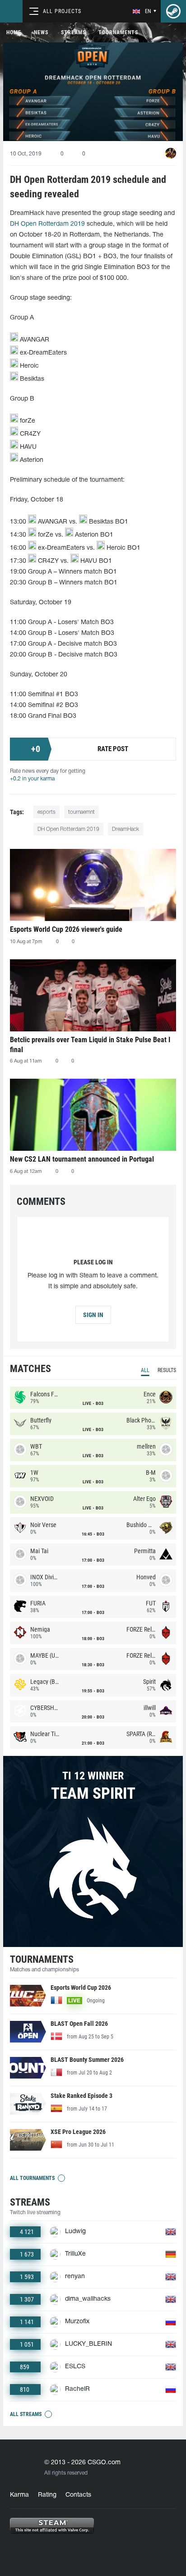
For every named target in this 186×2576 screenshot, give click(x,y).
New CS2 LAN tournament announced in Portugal (82, 1159)
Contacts (78, 2495)
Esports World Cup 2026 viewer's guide (66, 929)
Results (167, 1370)
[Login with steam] (173, 11)
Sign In (93, 1315)
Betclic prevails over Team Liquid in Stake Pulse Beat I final (90, 1045)
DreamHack (126, 829)
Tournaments (118, 32)
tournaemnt (81, 812)
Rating (47, 2495)
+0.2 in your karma (32, 779)
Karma (19, 2495)
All (145, 1370)
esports (46, 812)
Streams (73, 32)
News (41, 32)
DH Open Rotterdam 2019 (47, 224)
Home (14, 32)
